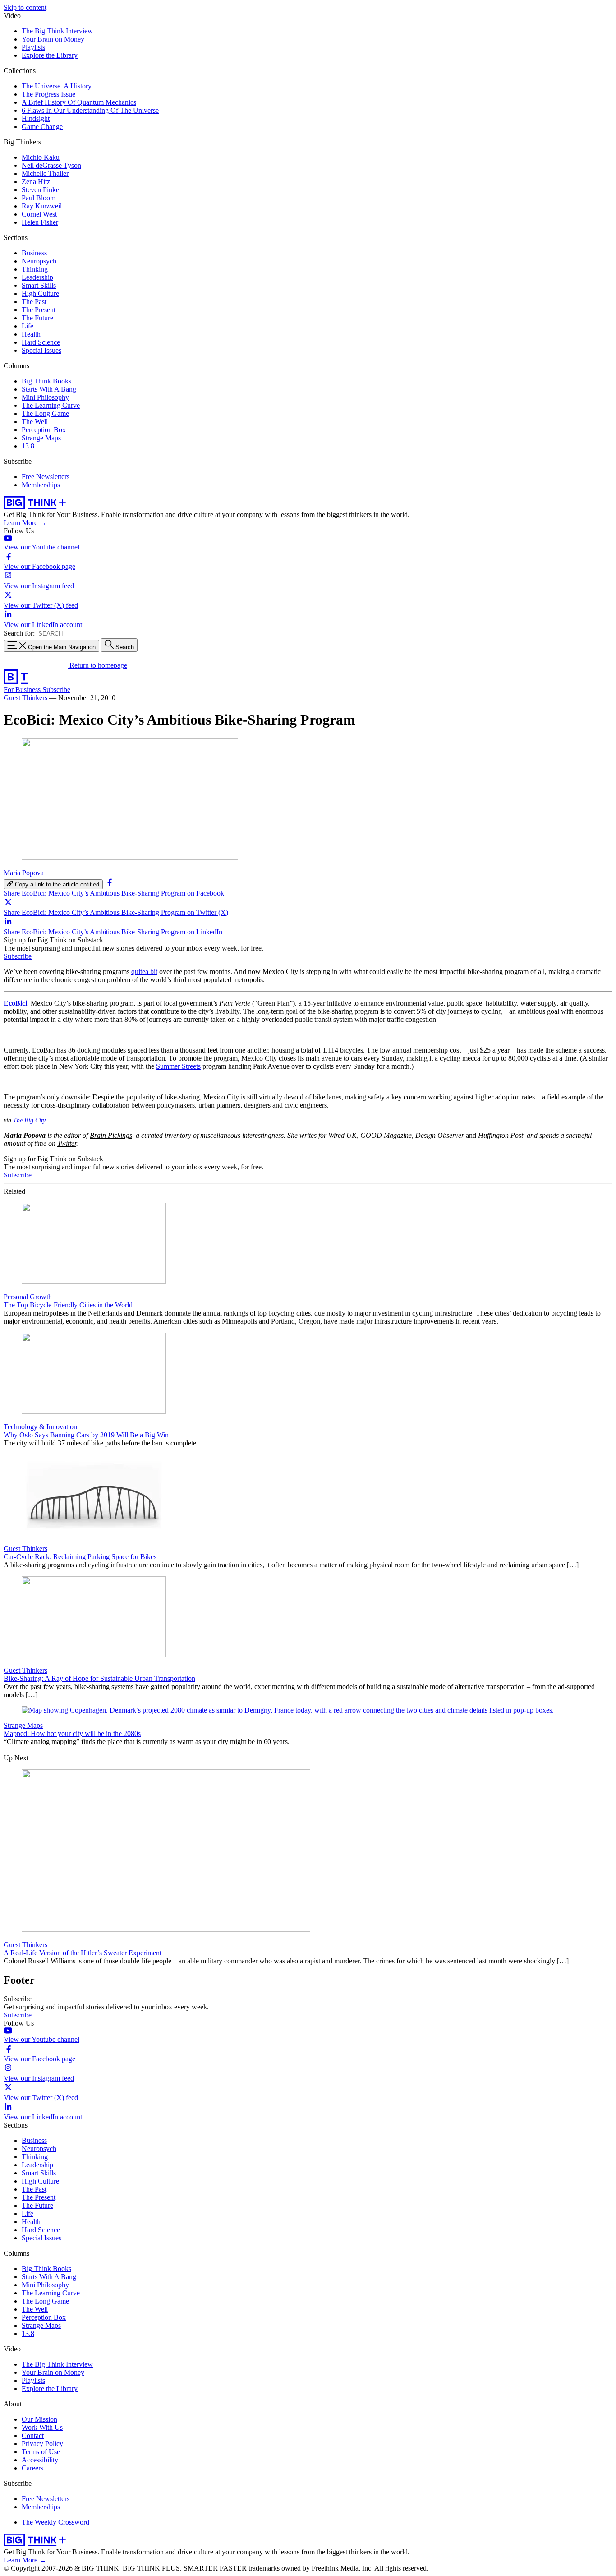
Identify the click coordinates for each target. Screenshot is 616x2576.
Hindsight (36, 118)
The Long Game (45, 413)
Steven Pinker (41, 190)
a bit (151, 972)
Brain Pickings (111, 1135)
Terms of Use (41, 2452)
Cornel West (39, 214)
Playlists (33, 47)
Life (28, 326)
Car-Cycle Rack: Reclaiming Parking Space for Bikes (80, 1557)
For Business (23, 690)
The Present (39, 310)
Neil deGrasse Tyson (51, 165)
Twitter (67, 1143)
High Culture (40, 293)
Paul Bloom (39, 198)
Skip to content (25, 7)
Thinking (35, 269)
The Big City (29, 1120)
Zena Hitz (36, 182)
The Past (34, 302)
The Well (35, 422)
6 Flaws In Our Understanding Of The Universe (90, 110)
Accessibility (40, 2460)
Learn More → (25, 523)
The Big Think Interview (57, 31)
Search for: (19, 633)
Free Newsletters (46, 477)
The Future (37, 318)
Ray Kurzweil (42, 206)
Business (34, 253)
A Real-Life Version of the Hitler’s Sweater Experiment (83, 1953)
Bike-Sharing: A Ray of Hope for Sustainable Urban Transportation (99, 1678)
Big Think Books (46, 381)
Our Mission (39, 2419)
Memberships (41, 485)
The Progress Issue (48, 94)
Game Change (42, 127)
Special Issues (41, 350)
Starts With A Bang (49, 389)
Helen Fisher (40, 222)
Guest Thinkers (25, 698)
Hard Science (41, 342)
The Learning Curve (51, 405)
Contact (33, 2435)
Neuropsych (39, 261)
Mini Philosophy (45, 397)
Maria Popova (24, 873)
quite (138, 972)
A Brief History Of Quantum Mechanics (79, 102)
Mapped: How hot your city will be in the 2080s (72, 1733)
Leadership (37, 277)
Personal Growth (28, 1297)
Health (31, 334)
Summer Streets (178, 1066)
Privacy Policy (42, 2444)
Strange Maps (41, 438)
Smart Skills (39, 285)
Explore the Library (50, 55)
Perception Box (44, 430)
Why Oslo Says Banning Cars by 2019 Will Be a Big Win (86, 1435)
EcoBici (15, 1003)
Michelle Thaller (45, 173)
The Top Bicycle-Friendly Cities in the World (68, 1305)
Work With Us (42, 2427)
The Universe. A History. (57, 86)
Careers (32, 2468)
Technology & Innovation (40, 1427)
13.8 (28, 446)
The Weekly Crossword (55, 2522)
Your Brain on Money (53, 39)
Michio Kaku (41, 157)
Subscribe (56, 690)
